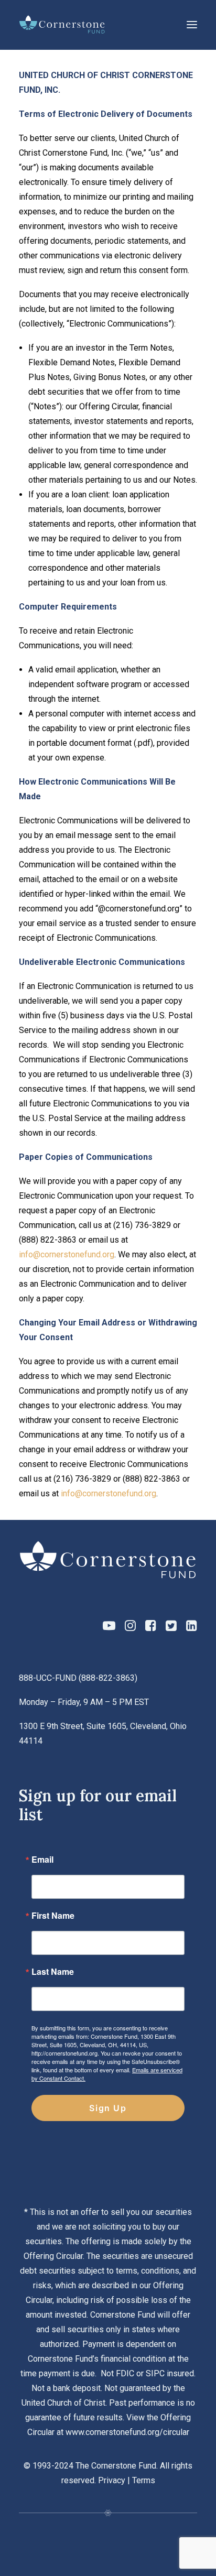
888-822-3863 (108, 1678)
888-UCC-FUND (48, 1678)
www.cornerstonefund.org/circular (127, 2432)
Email (42, 1860)
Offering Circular (53, 2256)
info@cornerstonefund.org (67, 1254)
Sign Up (108, 2108)
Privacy (112, 2480)
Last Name (53, 1972)
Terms (144, 2480)
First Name (53, 1916)
